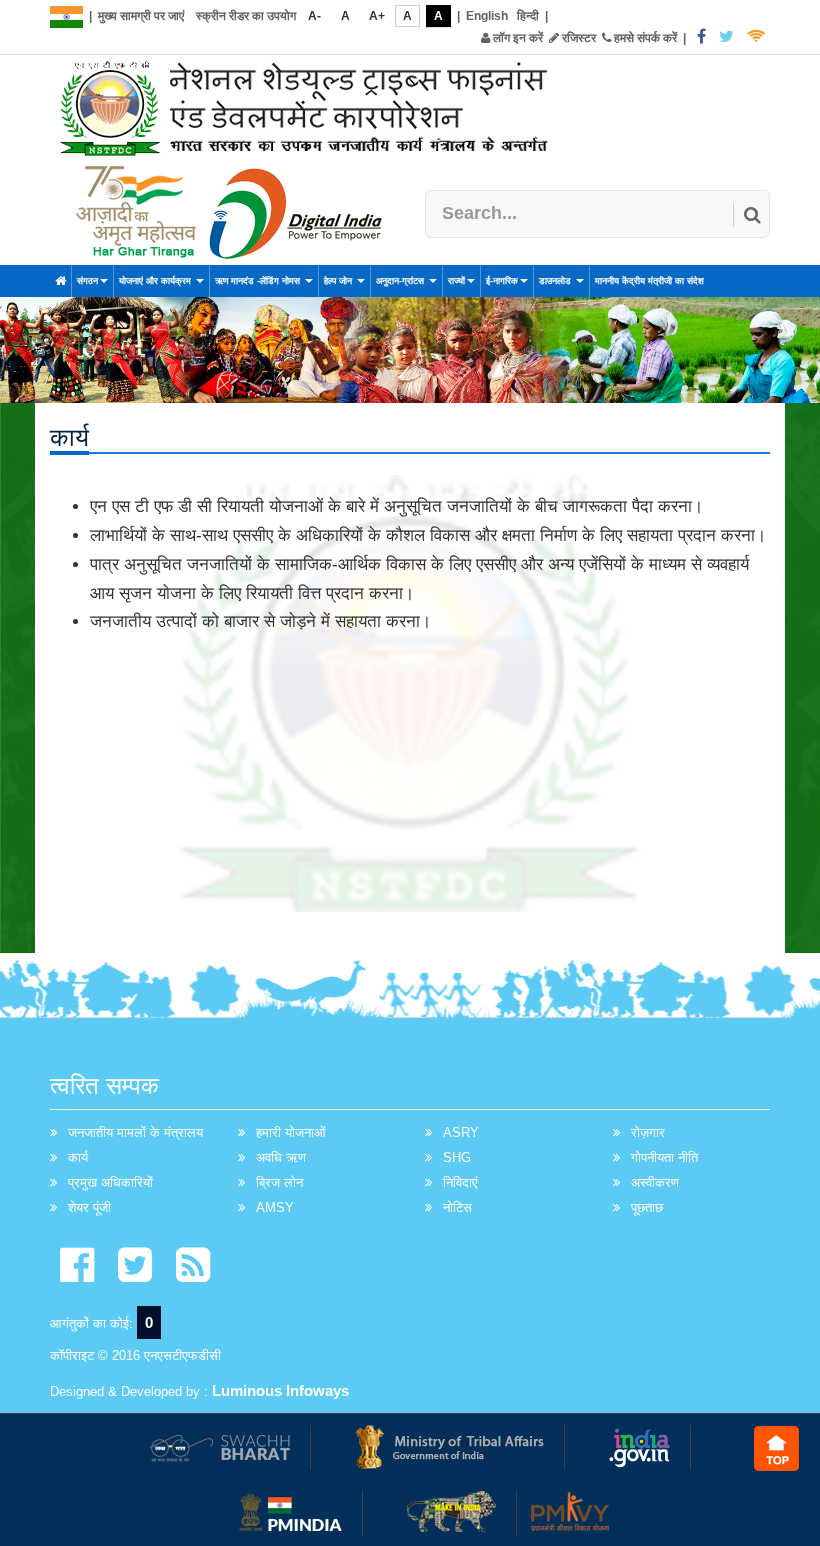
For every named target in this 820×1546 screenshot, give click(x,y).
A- (314, 16)
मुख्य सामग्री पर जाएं (141, 16)
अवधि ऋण (281, 1157)
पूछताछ (647, 1207)
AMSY (275, 1207)
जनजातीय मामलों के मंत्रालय (135, 1132)
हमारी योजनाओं (291, 1132)
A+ (377, 16)
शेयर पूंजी (89, 1207)
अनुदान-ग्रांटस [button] (401, 281)
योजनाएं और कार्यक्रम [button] (156, 281)
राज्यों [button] (456, 281)
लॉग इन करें (516, 38)
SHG (457, 1157)
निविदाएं (460, 1182)
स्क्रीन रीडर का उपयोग (246, 16)
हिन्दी (528, 16)
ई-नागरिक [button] (502, 281)
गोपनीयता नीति (664, 1157)
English (487, 16)
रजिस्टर (577, 38)
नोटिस (457, 1207)
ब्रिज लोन (279, 1182)
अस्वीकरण (655, 1182)
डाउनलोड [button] (556, 281)
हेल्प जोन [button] (339, 281)
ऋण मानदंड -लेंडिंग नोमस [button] (259, 281)
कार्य (78, 1157)
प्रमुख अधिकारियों (110, 1182)
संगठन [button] (87, 281)
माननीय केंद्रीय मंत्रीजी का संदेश (649, 281)
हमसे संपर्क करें (644, 38)
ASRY (461, 1132)
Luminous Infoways (280, 1390)
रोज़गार (648, 1132)
